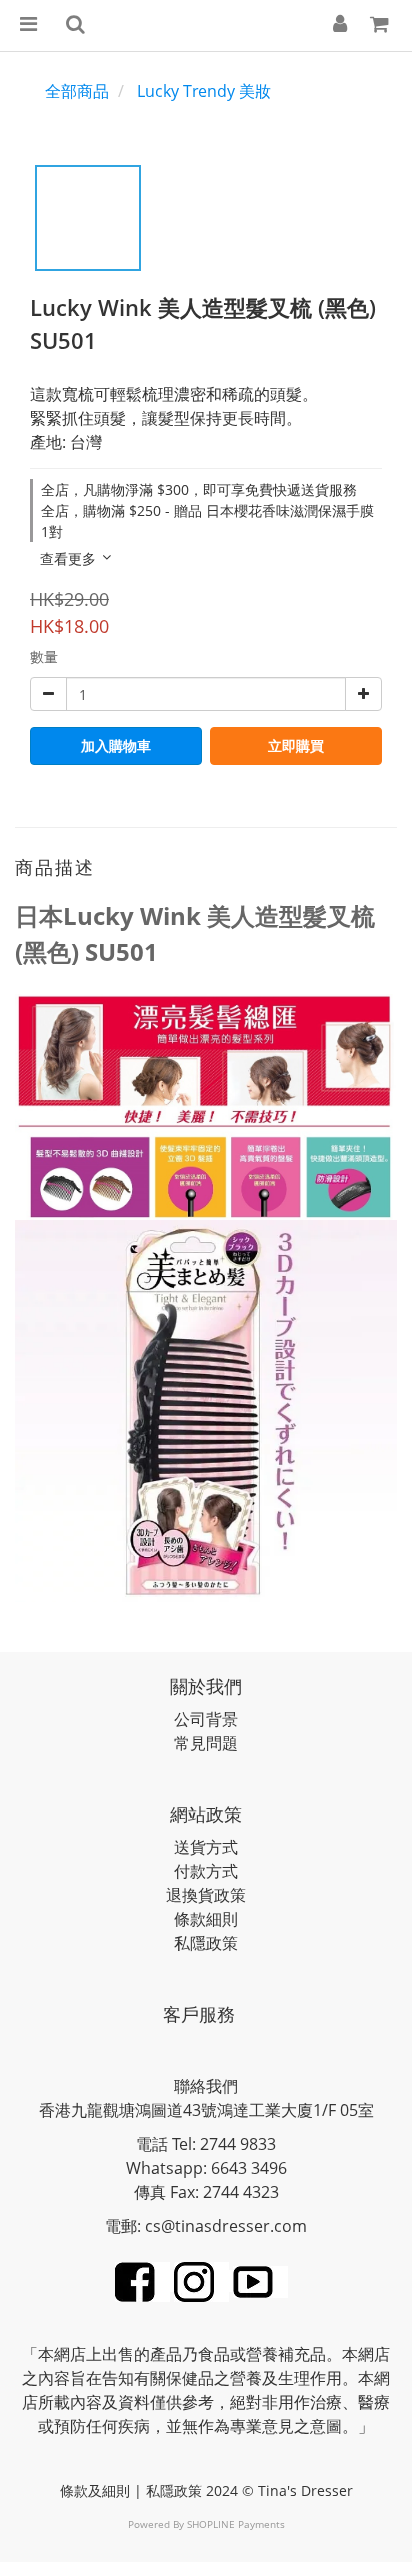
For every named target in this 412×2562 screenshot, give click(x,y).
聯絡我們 (206, 2086)
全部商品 (77, 91)
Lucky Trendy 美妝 (204, 91)
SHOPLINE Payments (236, 2524)
